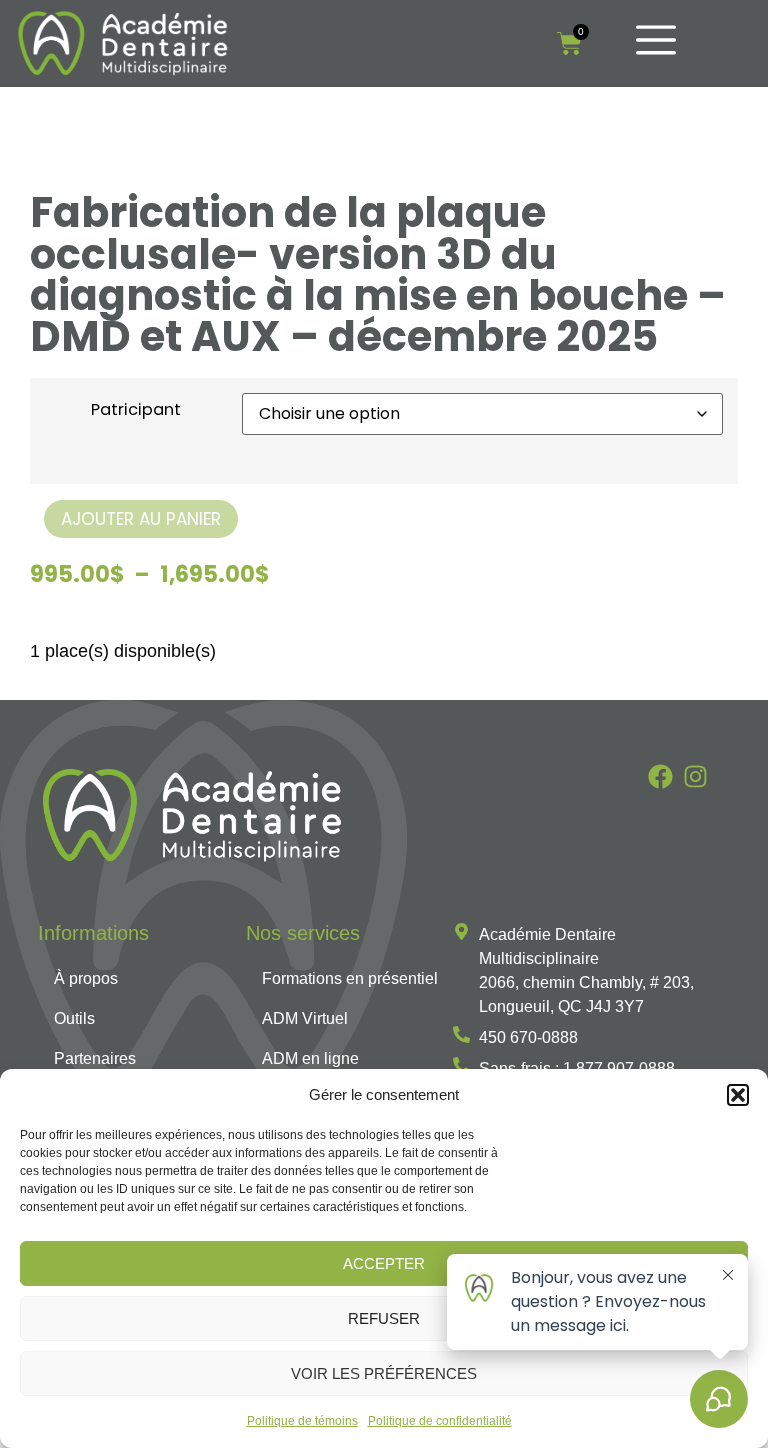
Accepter (384, 1263)
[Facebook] (660, 776)
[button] (738, 1095)
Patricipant (136, 410)
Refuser (384, 1318)
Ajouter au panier (141, 519)
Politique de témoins (302, 1421)
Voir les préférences (384, 1373)
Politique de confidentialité (440, 1421)
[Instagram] (695, 776)
